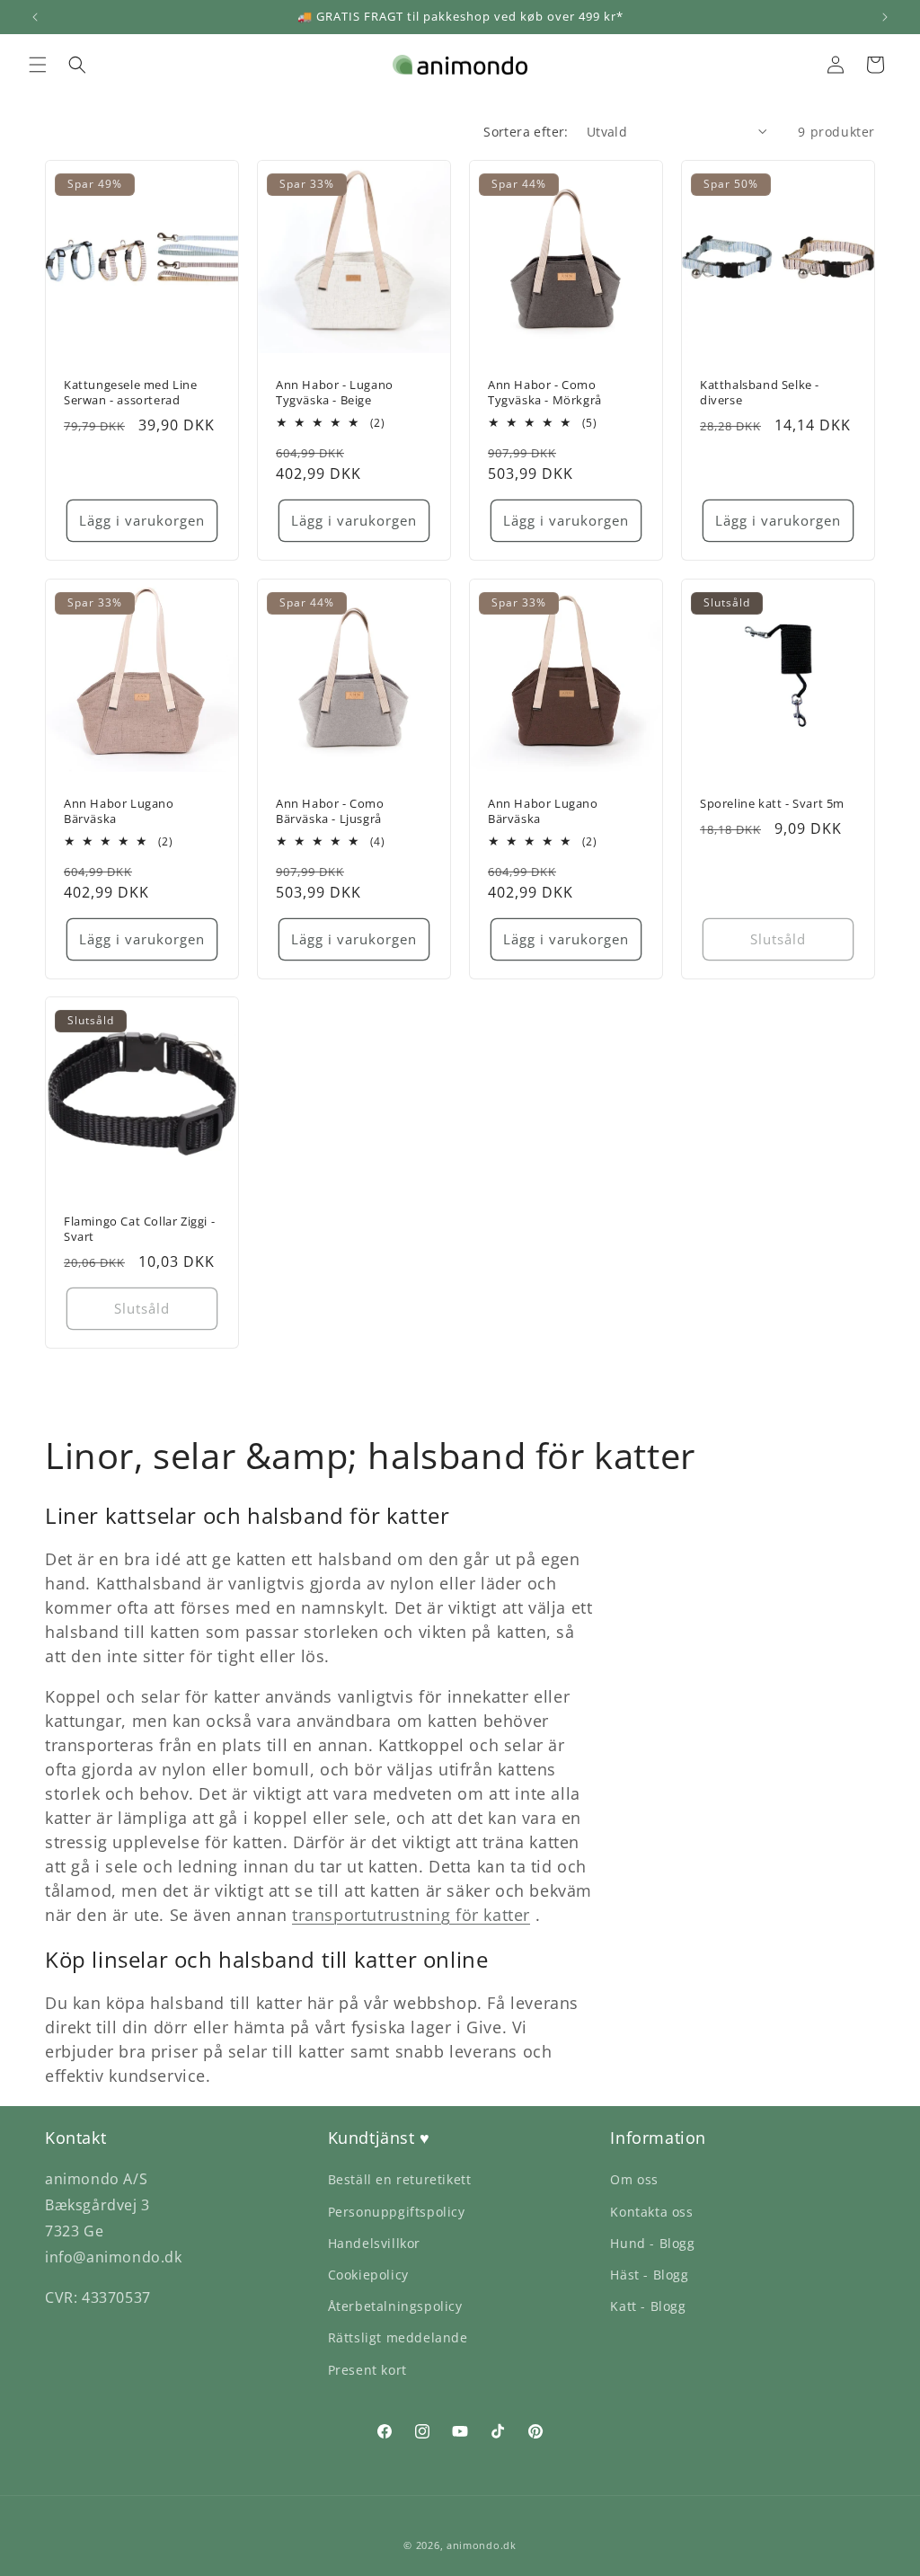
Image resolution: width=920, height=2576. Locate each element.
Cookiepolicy (368, 2275)
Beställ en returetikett (400, 2179)
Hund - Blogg (652, 2243)
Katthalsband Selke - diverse (760, 393)
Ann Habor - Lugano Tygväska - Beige (335, 393)
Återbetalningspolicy (395, 2306)
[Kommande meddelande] (885, 17)
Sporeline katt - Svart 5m (772, 804)
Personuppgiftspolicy (397, 2212)
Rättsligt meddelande (398, 2337)
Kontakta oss (651, 2212)
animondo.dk (482, 2545)
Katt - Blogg (648, 2306)
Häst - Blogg (649, 2275)
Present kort (367, 2370)
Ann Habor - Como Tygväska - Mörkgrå (545, 393)
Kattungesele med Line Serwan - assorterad (131, 393)
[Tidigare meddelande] (35, 17)
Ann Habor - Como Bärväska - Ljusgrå (330, 811)
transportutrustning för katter (411, 1915)
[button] (38, 65)
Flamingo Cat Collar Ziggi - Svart (139, 1229)
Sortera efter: (526, 132)
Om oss (634, 2179)
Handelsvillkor (374, 2243)
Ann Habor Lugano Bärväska (119, 811)
